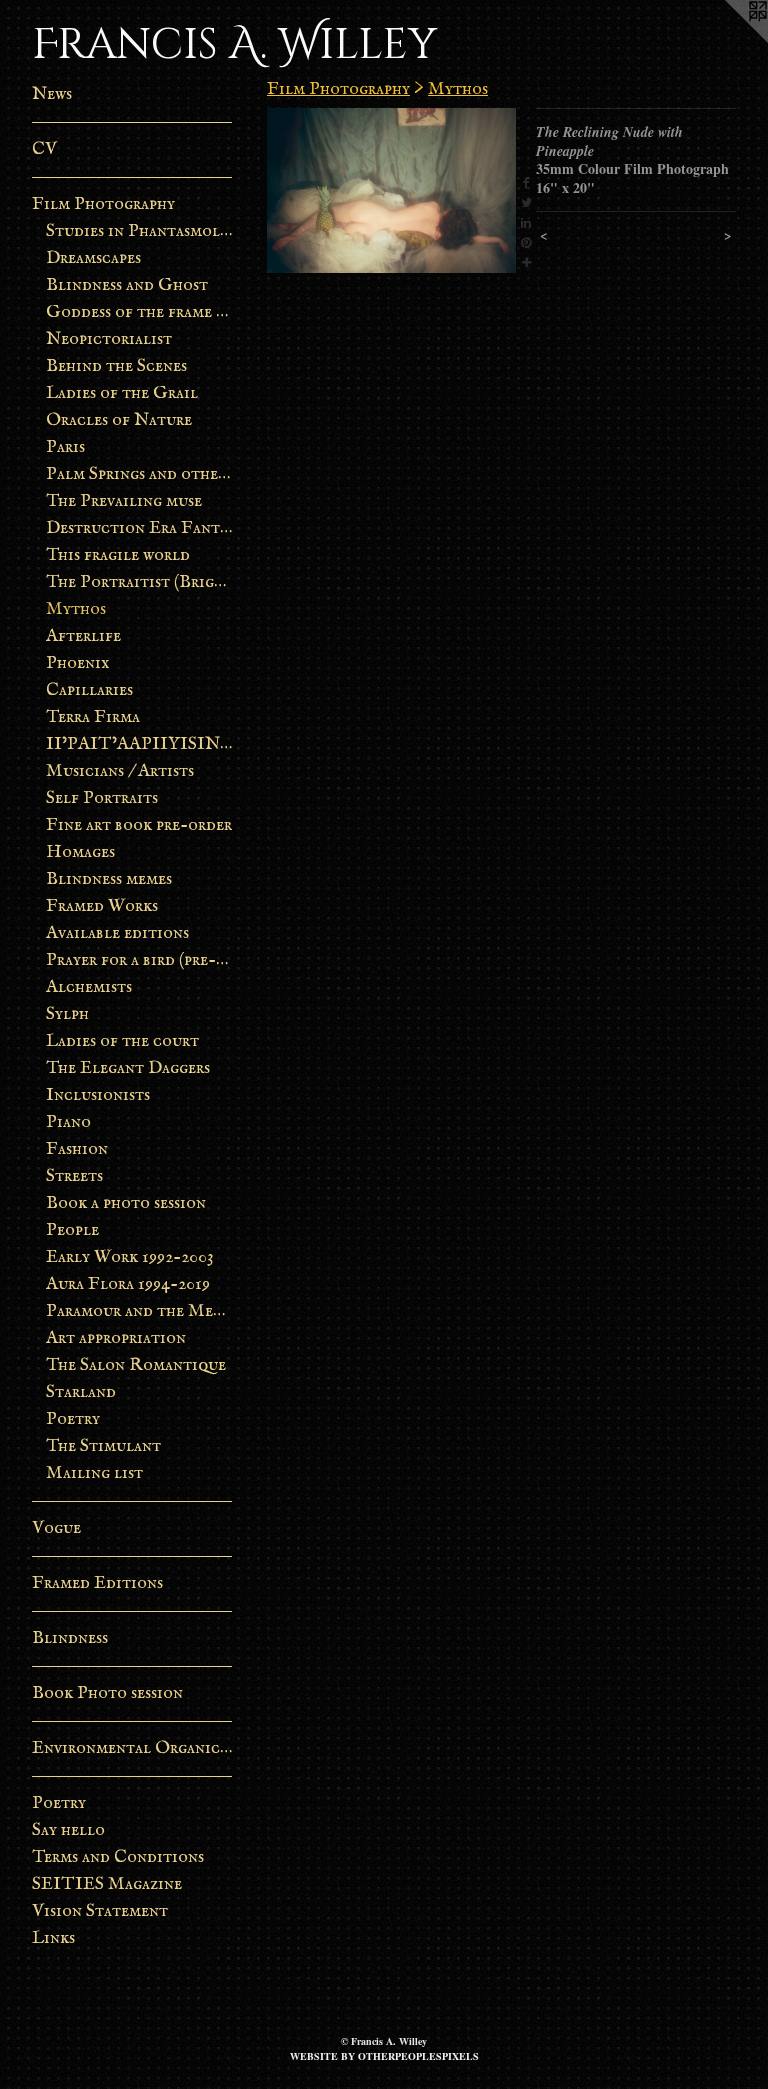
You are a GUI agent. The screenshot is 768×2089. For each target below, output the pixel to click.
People (72, 1230)
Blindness (70, 1638)
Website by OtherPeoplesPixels (384, 2056)
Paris (65, 447)
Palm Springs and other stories (139, 474)
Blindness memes (109, 879)
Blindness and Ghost (127, 285)
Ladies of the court (122, 1041)
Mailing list (94, 1473)
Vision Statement (100, 1911)
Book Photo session (107, 1693)
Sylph (67, 1014)
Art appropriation (116, 1338)
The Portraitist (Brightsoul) (139, 582)
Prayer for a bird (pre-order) (139, 960)
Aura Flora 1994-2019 (128, 1284)
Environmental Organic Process (132, 1748)
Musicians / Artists (120, 771)
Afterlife (83, 636)
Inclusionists (98, 1095)
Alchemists (89, 987)
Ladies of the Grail (122, 393)
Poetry (73, 1419)
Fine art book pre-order (139, 825)
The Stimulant (103, 1446)
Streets (74, 1176)
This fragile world (118, 555)
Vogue (56, 1528)
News (52, 94)
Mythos (76, 609)
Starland (81, 1392)
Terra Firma (93, 717)
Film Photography (103, 204)
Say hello (68, 1830)
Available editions (117, 933)
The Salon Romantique (136, 1365)
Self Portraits (102, 798)
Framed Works (102, 906)
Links (53, 1938)
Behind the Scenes (116, 366)
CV (44, 149)
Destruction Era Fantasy (139, 528)
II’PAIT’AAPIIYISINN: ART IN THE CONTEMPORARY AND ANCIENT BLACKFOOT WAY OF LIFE (139, 744)
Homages (80, 852)
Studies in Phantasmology (139, 231)
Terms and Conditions (118, 1857)
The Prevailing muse (124, 501)
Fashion (77, 1149)
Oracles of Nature (119, 420)
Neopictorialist (109, 339)
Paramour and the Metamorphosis (139, 1311)
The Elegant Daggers (128, 1068)
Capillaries (89, 690)
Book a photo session (126, 1203)
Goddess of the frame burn (139, 312)
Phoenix (78, 663)
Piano (68, 1122)
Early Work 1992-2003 (130, 1257)
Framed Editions (97, 1583)
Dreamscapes (93, 258)
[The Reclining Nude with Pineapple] (391, 190)
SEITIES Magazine (107, 1884)
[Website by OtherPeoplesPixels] (728, 40)
